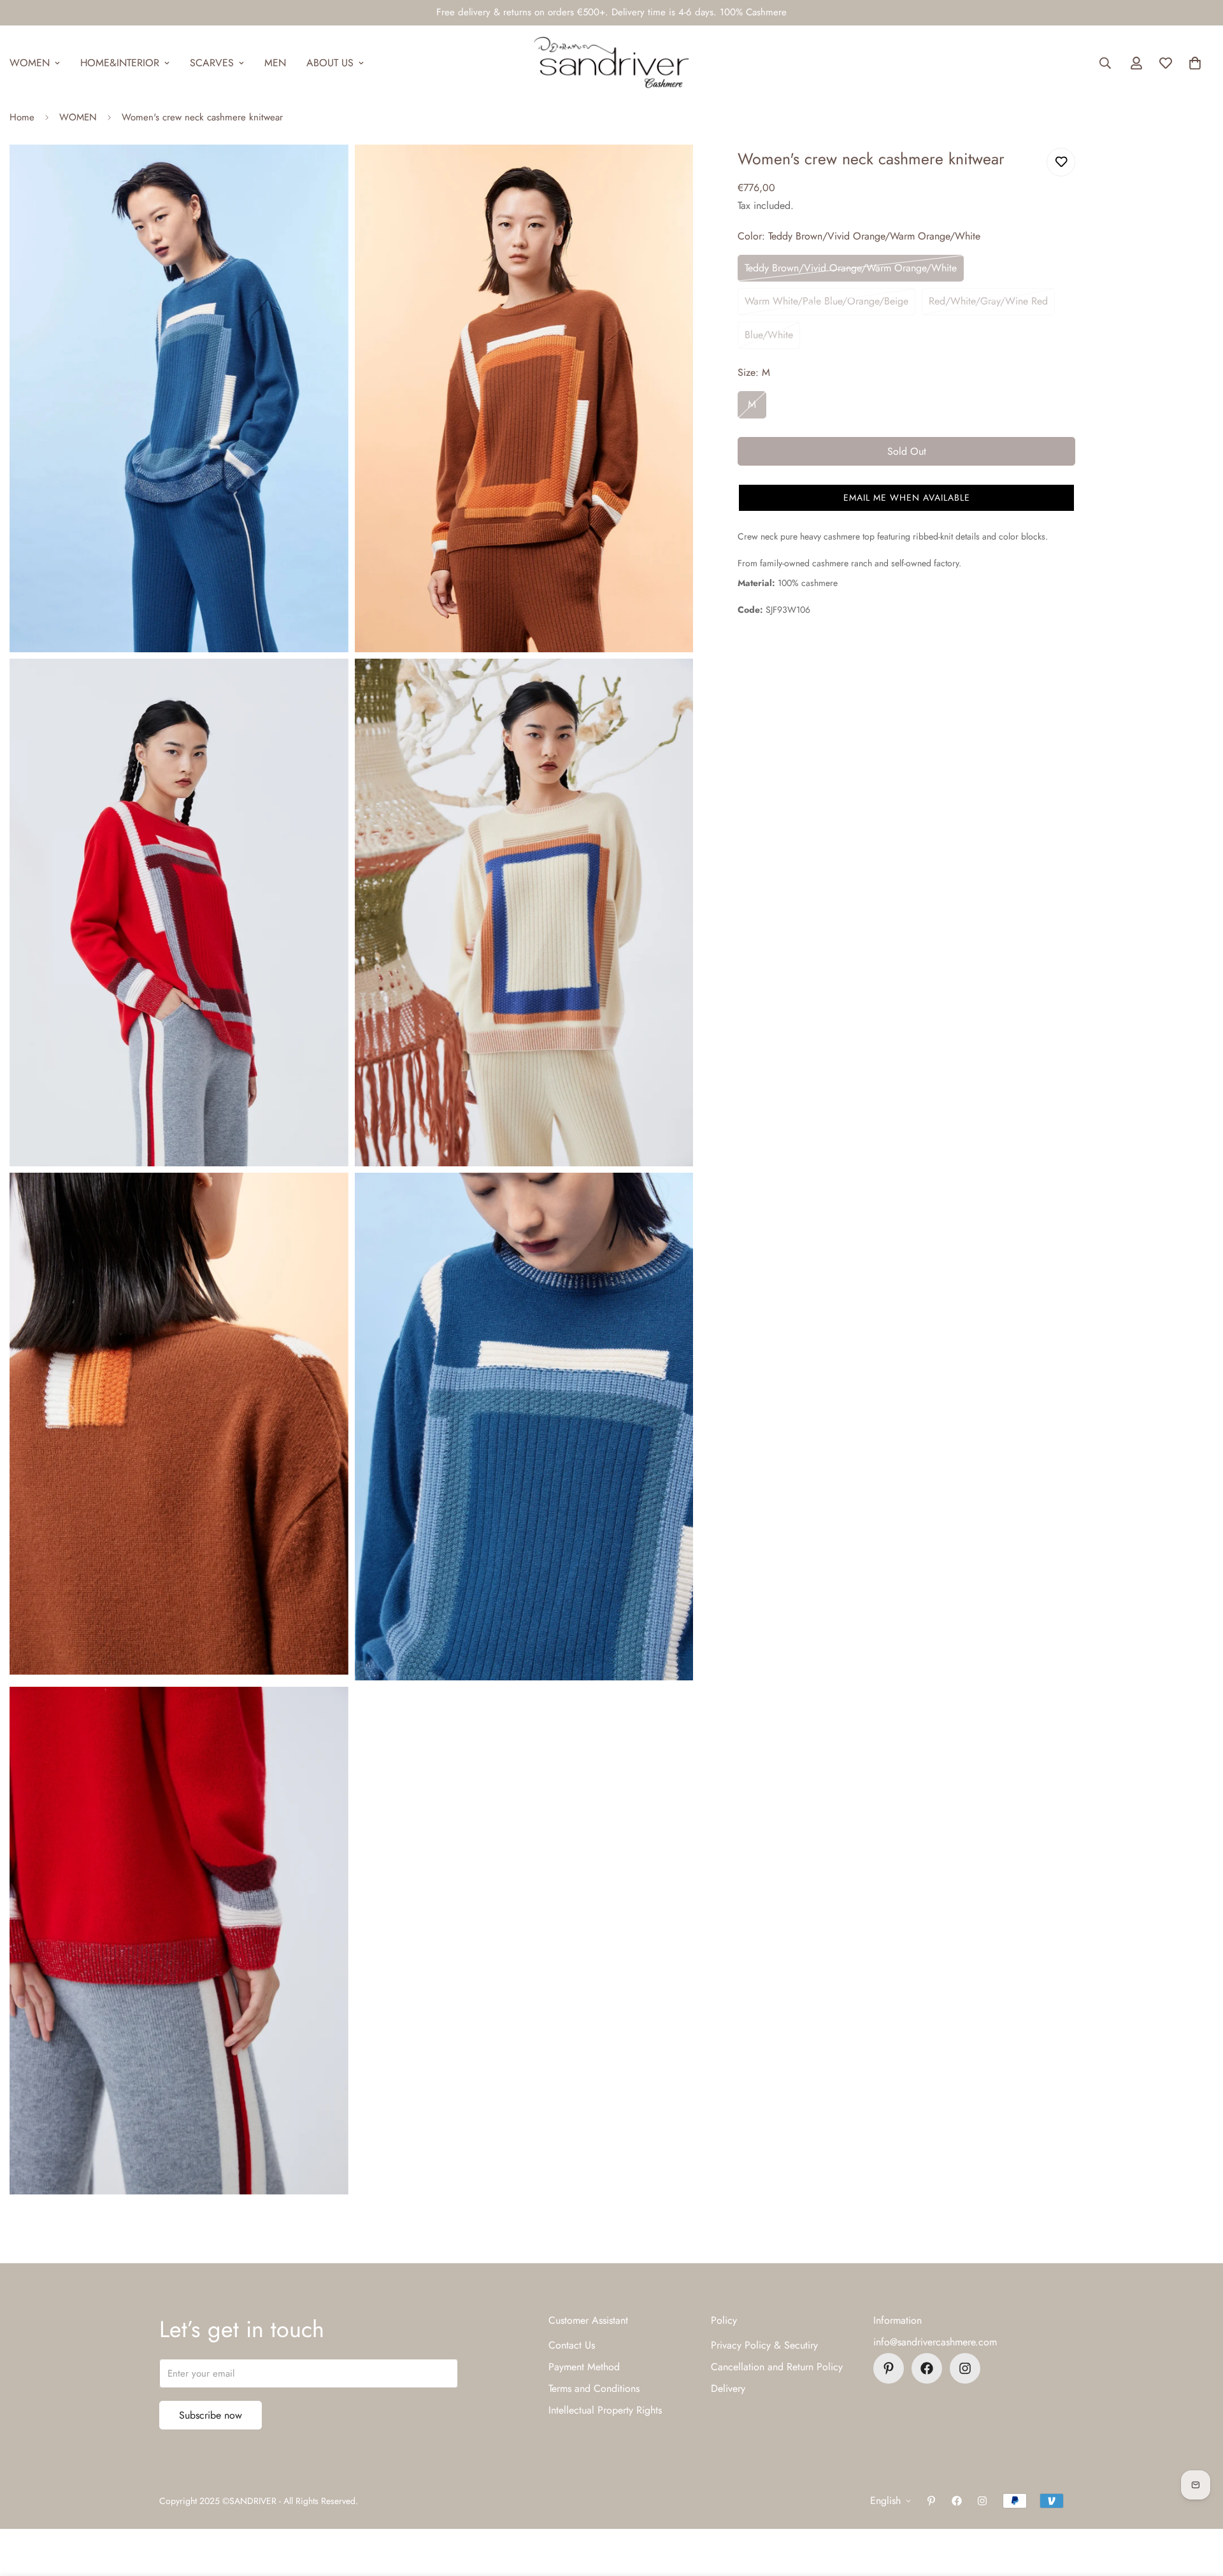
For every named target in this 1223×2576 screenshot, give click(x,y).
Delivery (728, 2388)
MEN (275, 63)
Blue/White (769, 335)
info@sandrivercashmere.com (935, 2342)
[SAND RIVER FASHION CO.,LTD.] (611, 63)
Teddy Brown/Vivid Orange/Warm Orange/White (851, 268)
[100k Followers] (965, 2368)
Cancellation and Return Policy (777, 2367)
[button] (1195, 63)
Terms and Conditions (594, 2388)
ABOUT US (330, 63)
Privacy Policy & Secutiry (764, 2345)
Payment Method (584, 2367)
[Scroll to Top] (1198, 2507)
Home (22, 117)
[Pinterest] (889, 2368)
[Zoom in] (325, 172)
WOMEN (78, 117)
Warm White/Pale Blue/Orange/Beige (826, 301)
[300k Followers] (927, 2368)
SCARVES (212, 63)
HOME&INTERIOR (120, 63)
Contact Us (572, 2345)
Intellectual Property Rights (605, 2410)
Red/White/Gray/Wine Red (988, 301)
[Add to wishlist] (1061, 162)
